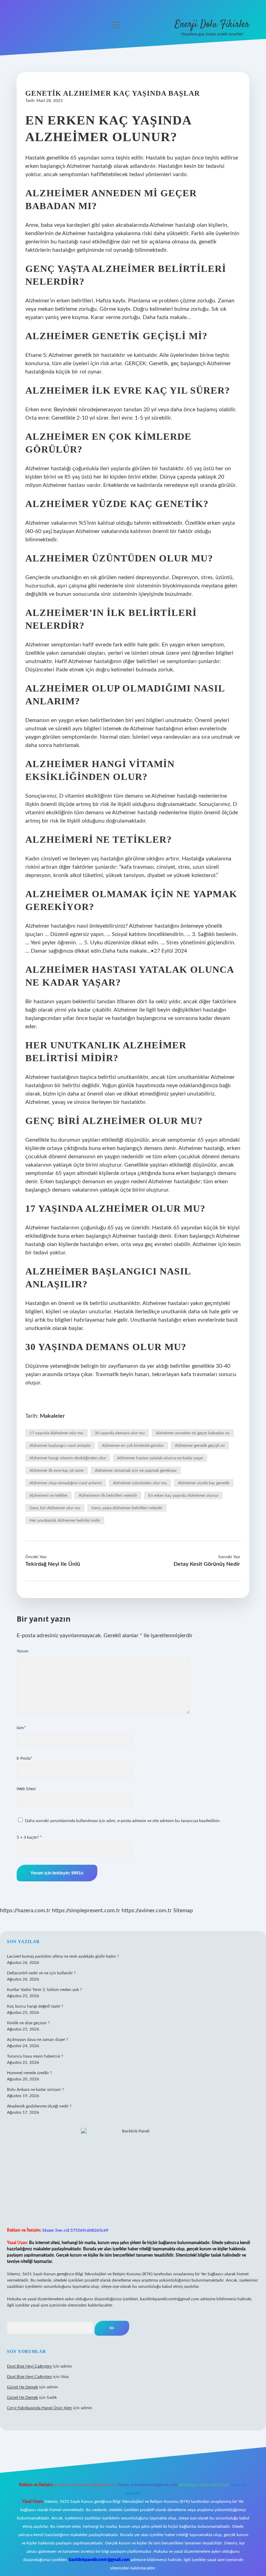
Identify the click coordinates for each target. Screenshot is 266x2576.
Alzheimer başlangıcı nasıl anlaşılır (60, 1445)
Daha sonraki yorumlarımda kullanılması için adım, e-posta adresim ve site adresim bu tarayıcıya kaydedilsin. (123, 1821)
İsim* (21, 1728)
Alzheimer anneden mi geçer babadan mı (193, 1433)
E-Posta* (24, 1758)
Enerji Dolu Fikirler (212, 25)
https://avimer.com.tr (147, 1910)
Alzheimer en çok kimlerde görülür (133, 1445)
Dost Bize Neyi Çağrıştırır (29, 2366)
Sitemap (183, 1910)
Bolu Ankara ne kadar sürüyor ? (35, 2089)
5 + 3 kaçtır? (29, 1837)
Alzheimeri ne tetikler (48, 1495)
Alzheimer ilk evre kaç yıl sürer (57, 1470)
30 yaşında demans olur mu (120, 1433)
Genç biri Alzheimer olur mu (55, 1508)
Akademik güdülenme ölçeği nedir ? (39, 2106)
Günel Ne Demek (23, 2387)
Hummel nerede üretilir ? (29, 2073)
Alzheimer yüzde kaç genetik (204, 1483)
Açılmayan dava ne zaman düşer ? (37, 2040)
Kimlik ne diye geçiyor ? (28, 2023)
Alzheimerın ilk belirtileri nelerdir (108, 1495)
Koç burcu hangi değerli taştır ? (35, 2006)
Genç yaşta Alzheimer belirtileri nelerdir (127, 1508)
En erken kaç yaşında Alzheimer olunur (183, 1495)
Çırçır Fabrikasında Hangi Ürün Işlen (39, 2408)
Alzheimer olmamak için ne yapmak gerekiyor (136, 1470)
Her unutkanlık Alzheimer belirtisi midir (65, 1520)
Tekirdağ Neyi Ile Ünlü (53, 1564)
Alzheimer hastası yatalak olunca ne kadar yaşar (160, 1458)
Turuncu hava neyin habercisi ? (35, 2056)
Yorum (23, 1651)
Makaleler (52, 1416)
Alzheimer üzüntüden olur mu (140, 1483)
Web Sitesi (26, 1789)
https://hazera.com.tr (25, 1910)
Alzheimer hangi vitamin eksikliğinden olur (68, 1458)
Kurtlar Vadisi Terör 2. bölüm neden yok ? (44, 1990)
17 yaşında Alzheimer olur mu (56, 1433)
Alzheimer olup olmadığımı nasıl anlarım (66, 1483)
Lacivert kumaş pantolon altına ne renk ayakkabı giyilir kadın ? (63, 1956)
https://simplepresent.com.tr (86, 1910)
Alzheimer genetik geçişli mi (200, 1445)
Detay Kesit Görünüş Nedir (207, 1564)
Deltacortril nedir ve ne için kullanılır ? (41, 1973)
